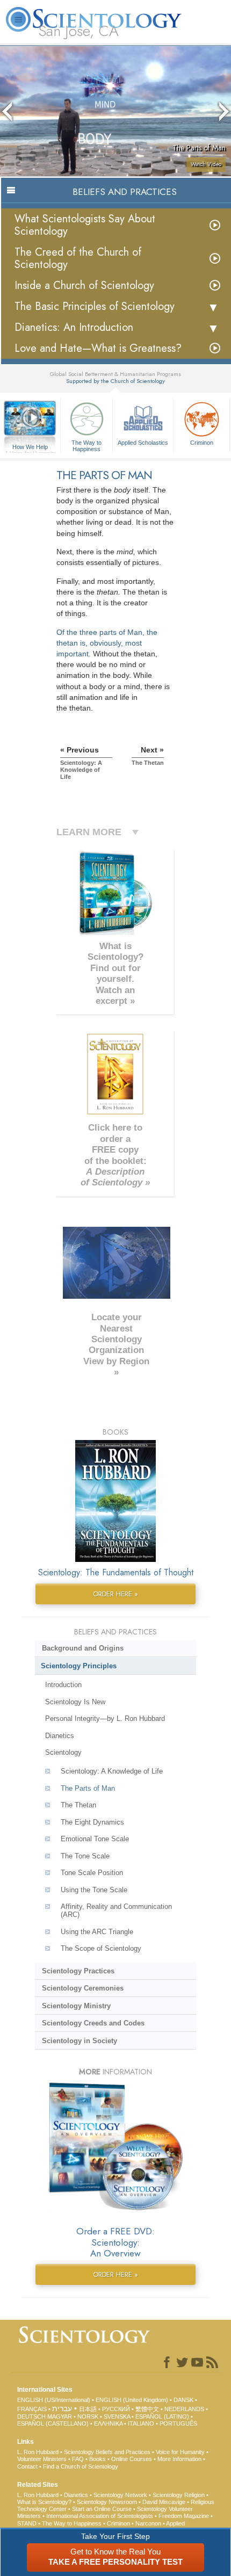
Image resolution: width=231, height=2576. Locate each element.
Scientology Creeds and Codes (93, 2023)
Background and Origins (83, 1648)
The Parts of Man (88, 1788)
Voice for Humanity (180, 2452)
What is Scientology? (44, 2502)
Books (98, 2459)
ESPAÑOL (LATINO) (162, 2416)
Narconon (148, 2523)
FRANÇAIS (32, 2409)
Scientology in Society (80, 2041)
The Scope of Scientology (101, 1948)
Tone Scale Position (92, 1873)
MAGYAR (60, 2416)
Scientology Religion (179, 2495)
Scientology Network (120, 2495)
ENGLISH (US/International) (54, 2400)
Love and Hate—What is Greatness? (98, 348)
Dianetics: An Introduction (74, 327)
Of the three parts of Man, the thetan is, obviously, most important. (107, 643)
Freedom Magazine (184, 2516)
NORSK (88, 2416)
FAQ (78, 2459)
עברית (62, 2408)
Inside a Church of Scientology (84, 285)
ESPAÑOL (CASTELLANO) (53, 2423)
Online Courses (132, 2459)
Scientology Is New (75, 1702)
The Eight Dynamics (92, 1822)
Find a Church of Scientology (81, 2466)
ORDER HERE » (115, 1594)
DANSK (183, 2400)
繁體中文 (147, 2409)
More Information (179, 2459)
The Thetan (78, 1805)
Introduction (63, 1685)
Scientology (63, 1752)
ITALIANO (141, 2423)
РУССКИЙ (116, 2409)
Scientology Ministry (76, 2006)
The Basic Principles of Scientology (95, 306)
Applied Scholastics (143, 443)
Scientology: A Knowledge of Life (112, 1771)
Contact (27, 2466)
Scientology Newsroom (107, 2502)
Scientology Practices (78, 1971)
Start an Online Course (102, 2509)
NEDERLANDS (184, 2409)
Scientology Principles (79, 1666)
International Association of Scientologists (100, 2516)
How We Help (30, 447)
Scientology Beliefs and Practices (107, 2452)
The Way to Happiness (86, 445)
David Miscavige (164, 2502)
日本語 (88, 2409)
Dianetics (60, 1736)
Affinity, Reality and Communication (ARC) (116, 1911)
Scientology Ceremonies (83, 1988)
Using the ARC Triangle (97, 1932)
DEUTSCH (31, 2416)
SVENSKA (117, 2416)
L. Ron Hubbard (38, 2452)
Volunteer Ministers (42, 2459)
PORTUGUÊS (178, 2423)
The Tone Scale (85, 1856)
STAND (27, 2523)
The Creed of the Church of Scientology (78, 258)
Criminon (202, 443)
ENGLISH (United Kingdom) (132, 2400)
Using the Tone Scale (94, 1890)
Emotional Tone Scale (95, 1839)
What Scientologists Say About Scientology (85, 225)
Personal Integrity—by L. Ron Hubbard (105, 1718)
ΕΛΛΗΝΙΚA (108, 2423)
